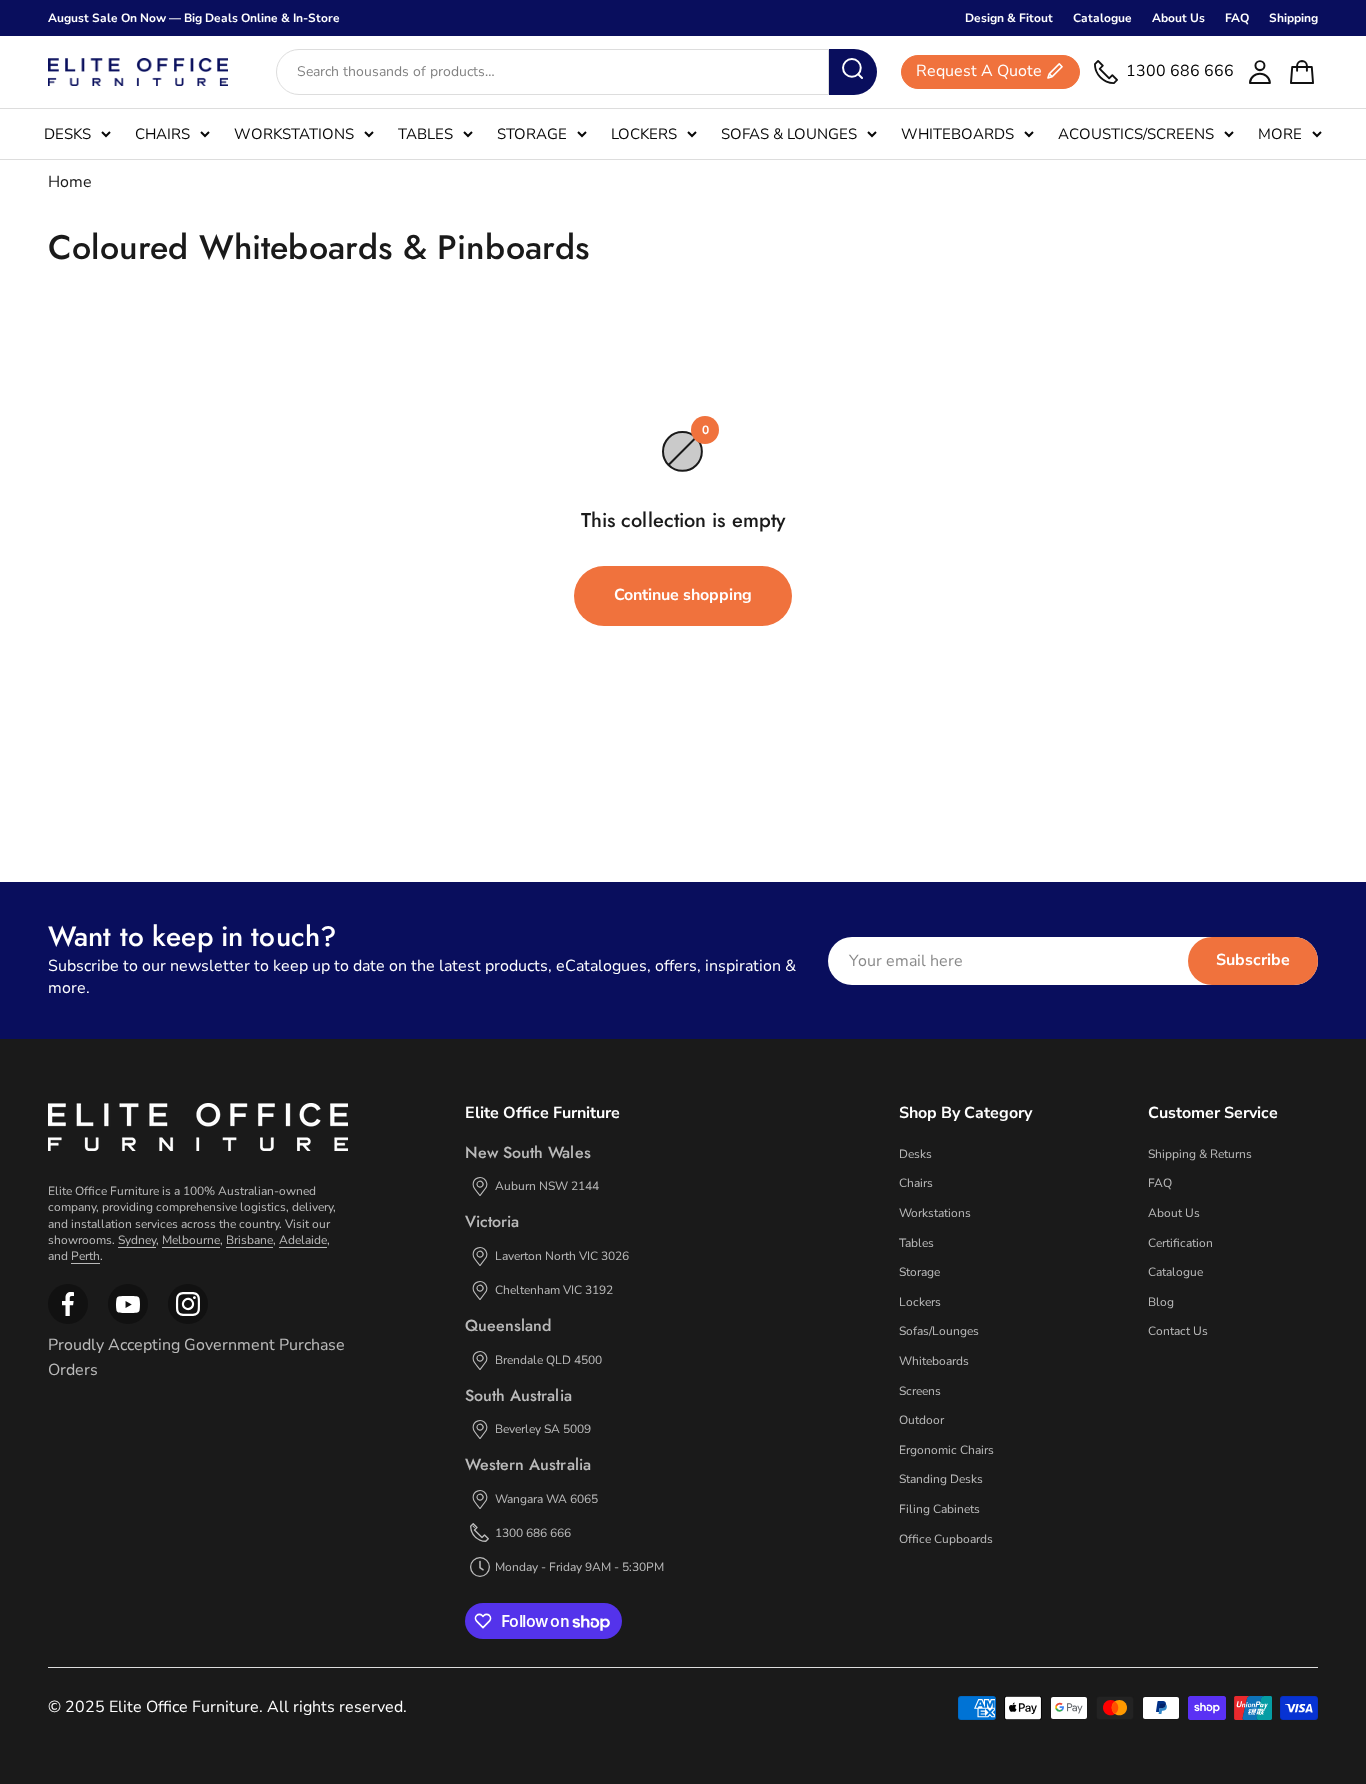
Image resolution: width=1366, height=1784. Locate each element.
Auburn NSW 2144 (547, 1186)
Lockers (644, 134)
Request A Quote (979, 72)
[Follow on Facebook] (68, 1320)
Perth (85, 1256)
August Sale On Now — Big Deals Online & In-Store (194, 18)
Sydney (137, 1240)
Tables (425, 134)
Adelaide (303, 1240)
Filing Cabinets (939, 1509)
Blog (1161, 1302)
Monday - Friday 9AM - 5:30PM (579, 1567)
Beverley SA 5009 (543, 1429)
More (1280, 134)
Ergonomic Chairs (946, 1450)
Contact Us (1178, 1331)
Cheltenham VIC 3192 (554, 1290)
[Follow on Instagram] (128, 1320)
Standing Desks (941, 1479)
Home (70, 182)
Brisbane (249, 1240)
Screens (920, 1391)
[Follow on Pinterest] (188, 1320)
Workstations (294, 134)
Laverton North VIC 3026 (562, 1256)
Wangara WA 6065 (546, 1499)
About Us (1178, 18)
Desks (67, 134)
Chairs (162, 134)
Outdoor (921, 1420)
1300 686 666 (533, 1533)
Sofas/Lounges (939, 1331)
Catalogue (1102, 18)
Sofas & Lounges (789, 134)
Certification (1180, 1243)
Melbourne (191, 1240)
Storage (532, 134)
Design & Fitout (1009, 18)
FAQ (1237, 18)
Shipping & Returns (1200, 1154)
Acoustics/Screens (1136, 134)
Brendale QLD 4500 (548, 1360)
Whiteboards (957, 134)
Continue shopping (683, 595)
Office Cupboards (946, 1539)
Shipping (1293, 18)
